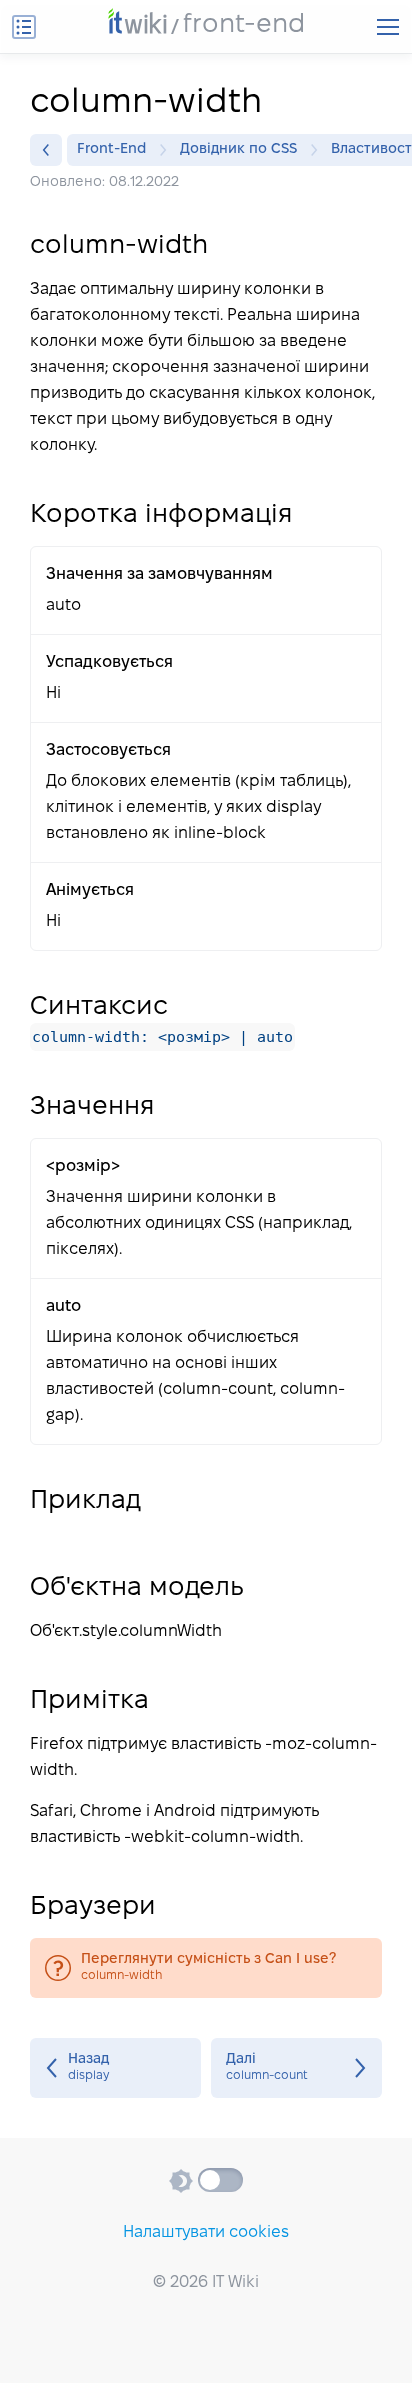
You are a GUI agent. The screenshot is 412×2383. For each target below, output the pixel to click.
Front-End (111, 149)
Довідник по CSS (238, 149)
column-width (206, 1968)
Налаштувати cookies (206, 2232)
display (115, 2068)
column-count (296, 2068)
